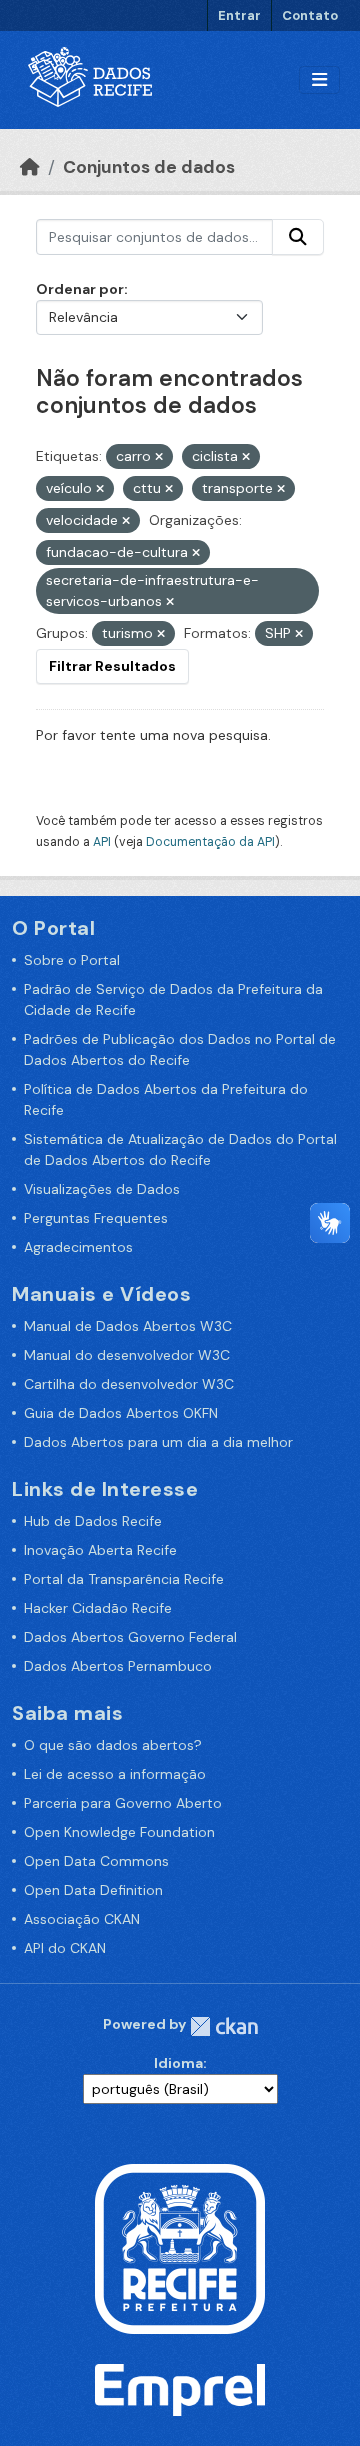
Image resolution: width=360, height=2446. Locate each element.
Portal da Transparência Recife (124, 1579)
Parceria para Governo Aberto (123, 1803)
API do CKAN (65, 1948)
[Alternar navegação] (319, 80)
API (102, 842)
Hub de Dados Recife (93, 1521)
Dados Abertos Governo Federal (130, 1637)
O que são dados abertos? (113, 1745)
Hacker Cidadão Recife (98, 1608)
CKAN (224, 2026)
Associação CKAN (82, 1919)
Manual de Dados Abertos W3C (128, 1326)
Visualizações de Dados (102, 1189)
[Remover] (159, 457)
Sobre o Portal (72, 960)
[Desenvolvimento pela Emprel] (180, 2389)
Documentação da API (210, 842)
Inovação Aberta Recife (100, 1550)
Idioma (178, 2063)
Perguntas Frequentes (96, 1218)
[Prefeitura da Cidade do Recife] (180, 2247)
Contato (310, 15)
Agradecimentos (78, 1247)
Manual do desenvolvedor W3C (127, 1355)
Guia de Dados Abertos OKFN (121, 1413)
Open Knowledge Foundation (119, 1832)
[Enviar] (298, 237)
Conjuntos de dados (149, 167)
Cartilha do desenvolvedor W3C (129, 1384)
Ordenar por (80, 289)
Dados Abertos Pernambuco (118, 1666)
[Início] (30, 167)
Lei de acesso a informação (115, 1774)
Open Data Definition (93, 1890)
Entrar (239, 15)
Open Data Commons (96, 1861)
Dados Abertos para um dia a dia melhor (158, 1442)
